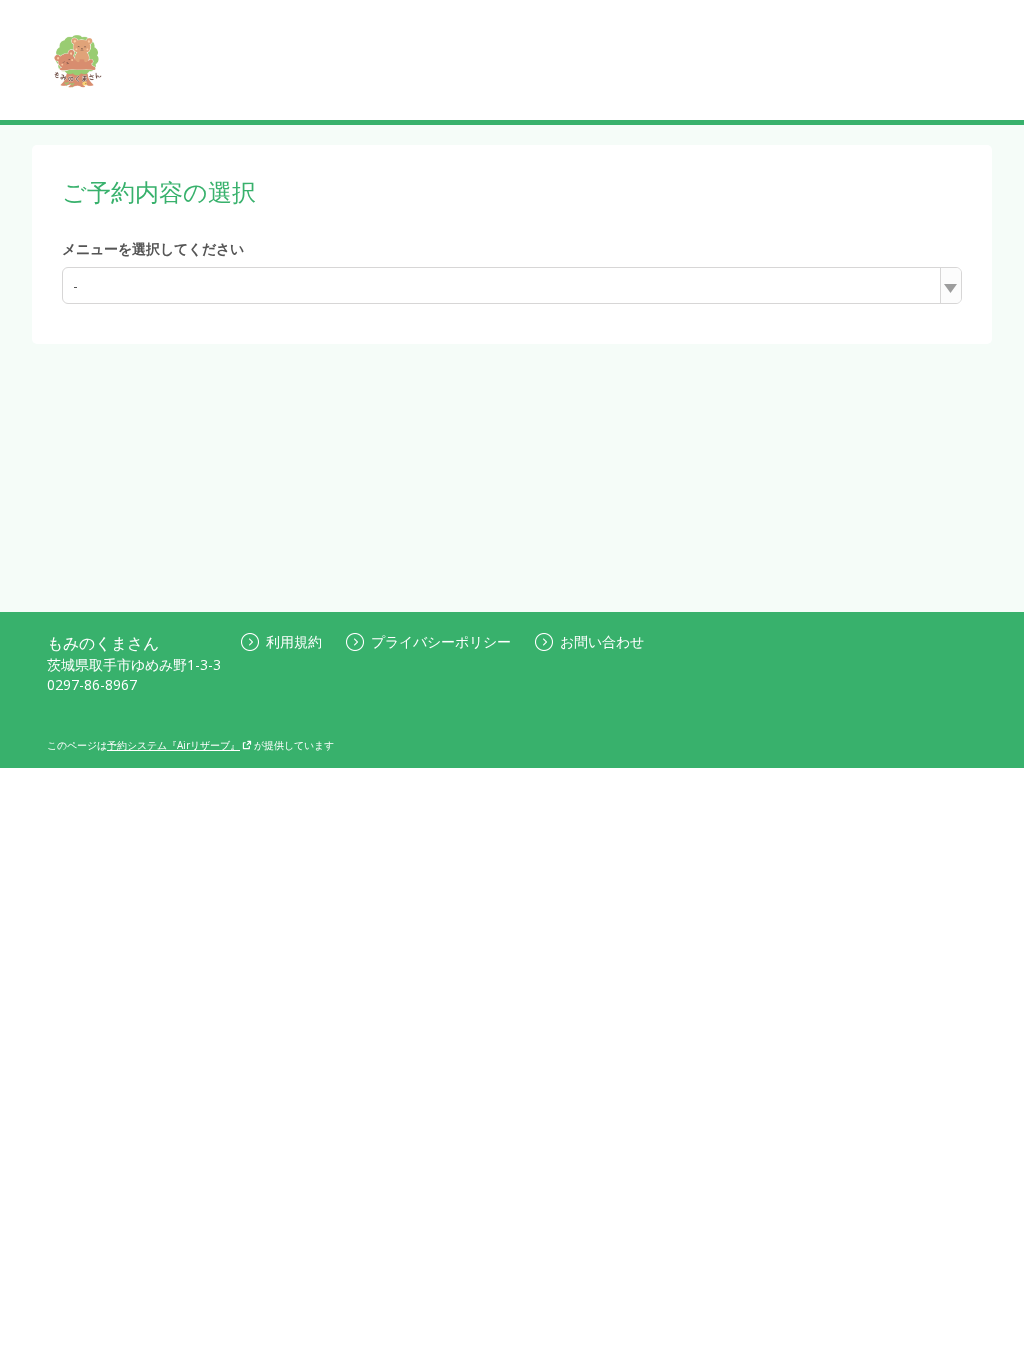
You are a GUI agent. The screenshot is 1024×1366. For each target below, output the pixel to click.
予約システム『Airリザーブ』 (173, 745)
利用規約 (294, 641)
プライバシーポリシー (441, 641)
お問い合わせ (602, 641)
